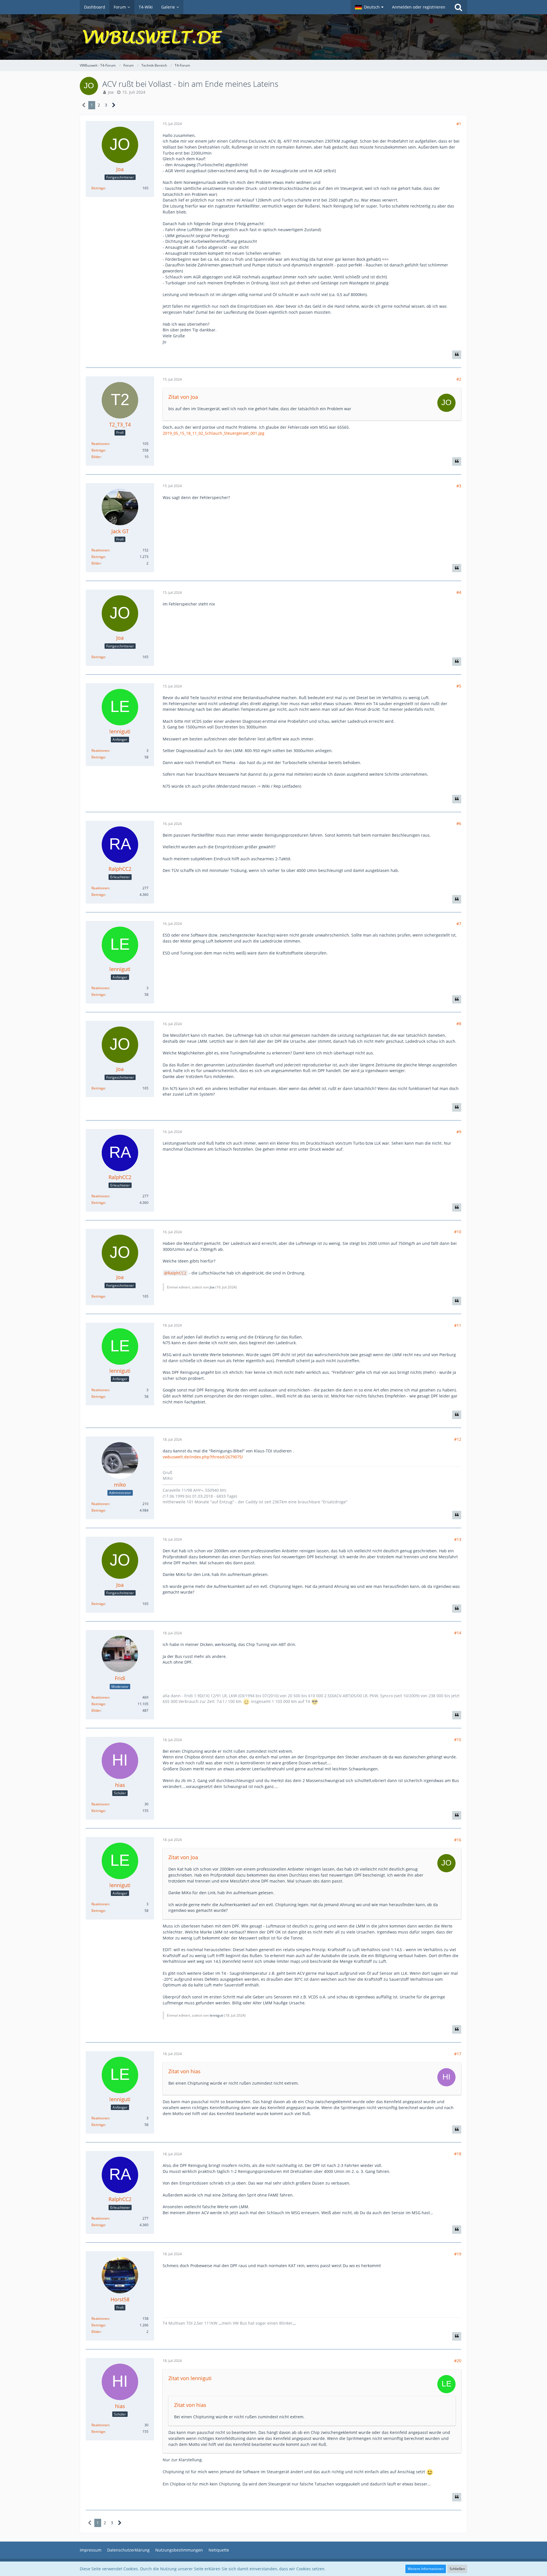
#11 (458, 1325)
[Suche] (458, 7)
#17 (458, 2054)
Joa (111, 92)
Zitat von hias (184, 2071)
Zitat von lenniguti (190, 2378)
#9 (459, 1132)
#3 (459, 486)
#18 (458, 2154)
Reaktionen (100, 444)
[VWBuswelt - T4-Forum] (273, 37)
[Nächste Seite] (114, 105)
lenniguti (217, 2015)
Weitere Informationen (426, 2569)
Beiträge (98, 188)
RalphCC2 (177, 1273)
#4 (459, 592)
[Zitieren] (457, 355)
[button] (369, 7)
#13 (458, 1539)
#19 (458, 2254)
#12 (458, 1439)
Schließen (457, 2569)
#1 (459, 124)
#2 (459, 379)
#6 (459, 823)
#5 (459, 686)
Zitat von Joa (183, 397)
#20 (458, 2361)
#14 (458, 1633)
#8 (459, 1024)
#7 (459, 924)
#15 (458, 1739)
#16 (458, 1840)
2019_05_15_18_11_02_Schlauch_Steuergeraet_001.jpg (214, 433)
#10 (458, 1232)
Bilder (96, 457)
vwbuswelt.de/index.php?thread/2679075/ (203, 1457)
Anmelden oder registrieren (419, 7)
